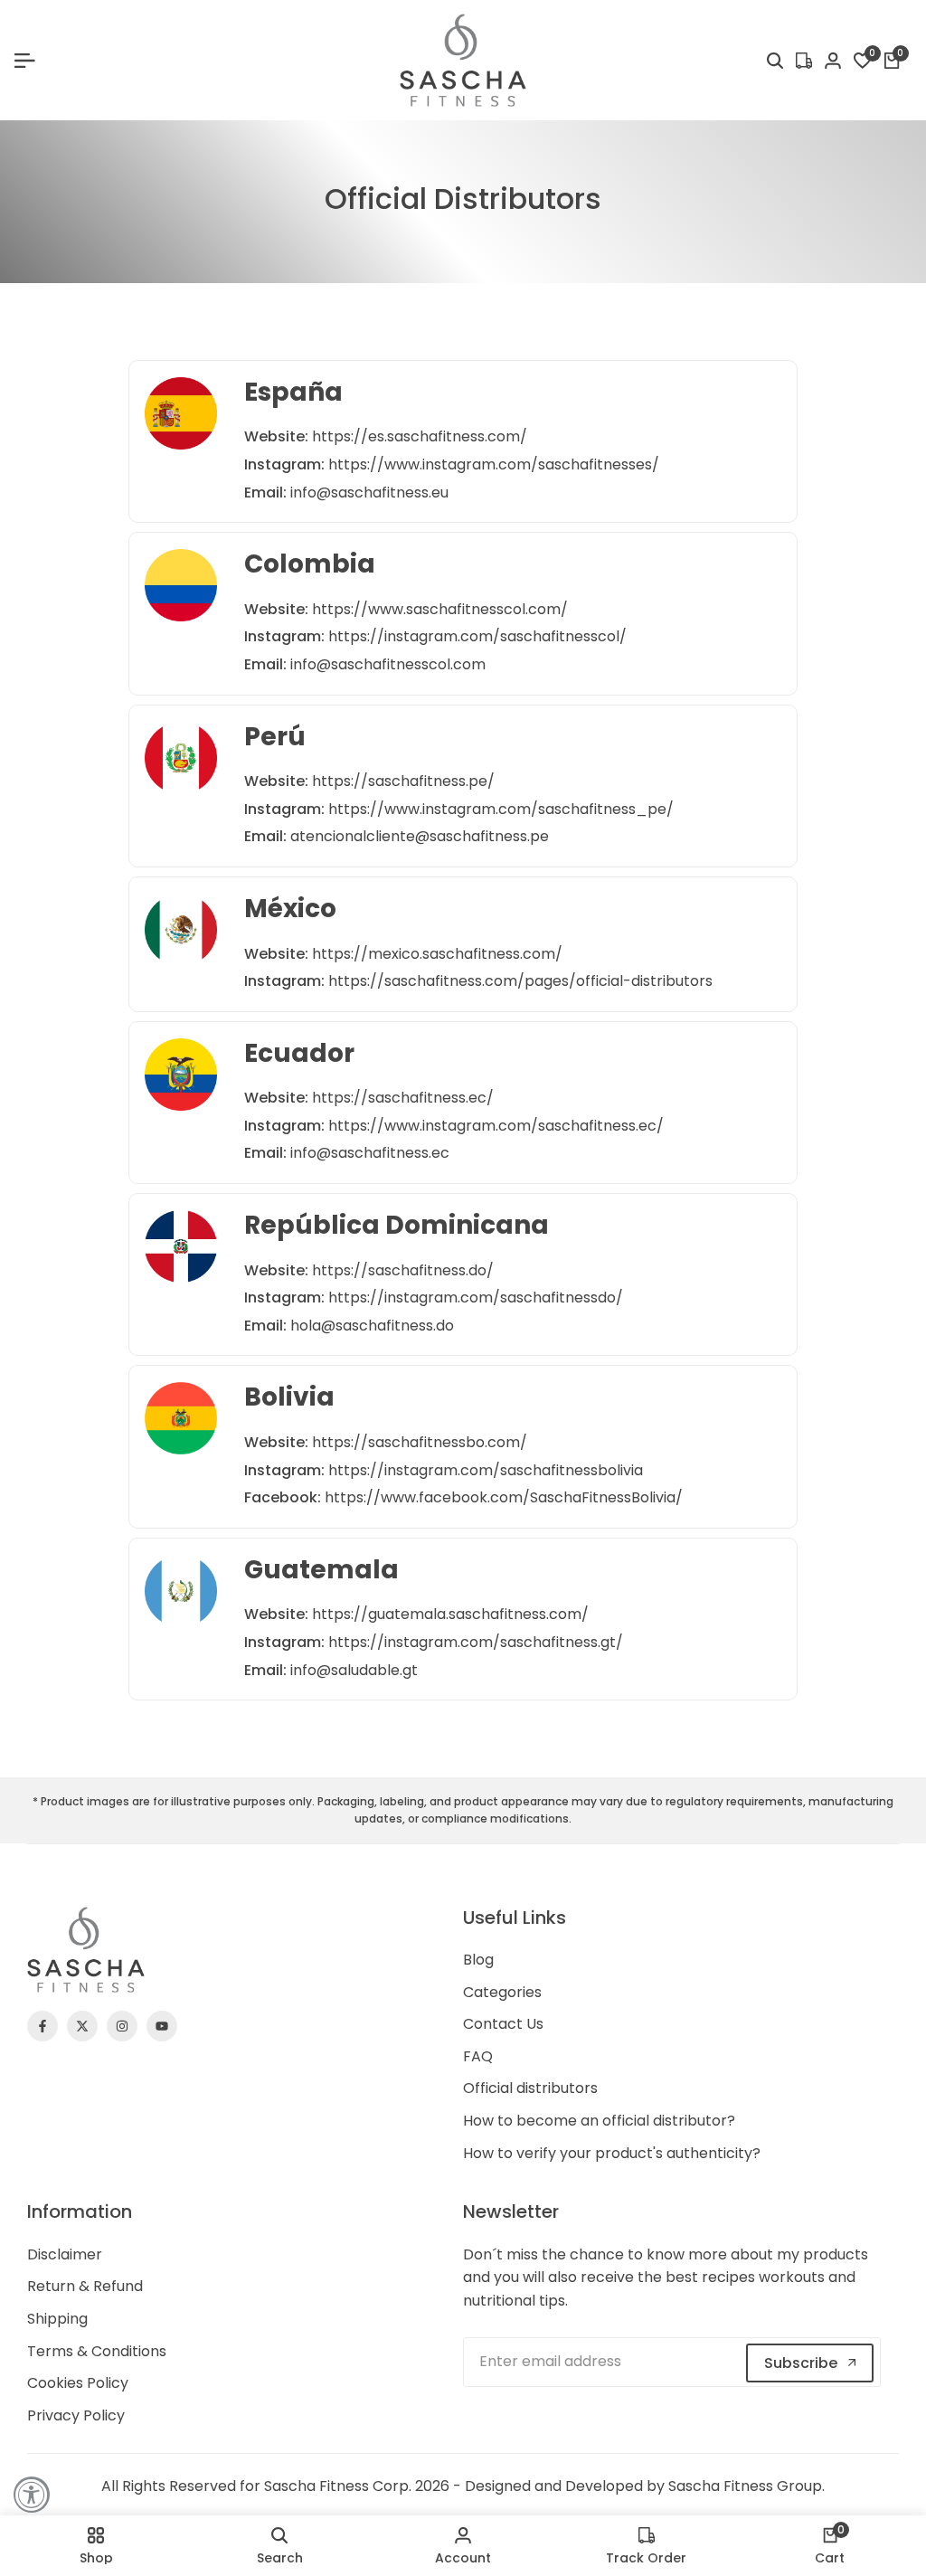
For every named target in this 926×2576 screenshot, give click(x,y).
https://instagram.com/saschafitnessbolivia (486, 1470)
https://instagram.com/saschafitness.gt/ (476, 1642)
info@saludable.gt (354, 1670)
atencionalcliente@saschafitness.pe (420, 836)
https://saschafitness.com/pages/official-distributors (520, 981)
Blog (478, 1960)
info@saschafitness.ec (370, 1153)
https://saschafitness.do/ (403, 1270)
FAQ (478, 2056)
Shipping (57, 2319)
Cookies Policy (78, 2383)
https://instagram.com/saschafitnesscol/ (477, 636)
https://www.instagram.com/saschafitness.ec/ (496, 1126)
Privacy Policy (76, 2415)
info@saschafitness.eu (369, 492)
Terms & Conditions (97, 2351)
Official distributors (530, 2088)
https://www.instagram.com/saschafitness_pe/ (501, 809)
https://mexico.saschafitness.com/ (437, 954)
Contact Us (503, 2024)
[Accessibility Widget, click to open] (32, 2495)
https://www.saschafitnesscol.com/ (440, 609)
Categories (502, 1992)
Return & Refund (85, 2286)
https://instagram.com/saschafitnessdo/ (476, 1297)
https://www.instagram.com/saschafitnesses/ (494, 464)
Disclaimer (65, 2254)
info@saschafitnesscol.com (388, 664)
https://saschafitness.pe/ (403, 781)
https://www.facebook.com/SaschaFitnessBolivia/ (504, 1497)
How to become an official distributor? (599, 2121)
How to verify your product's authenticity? (612, 2153)
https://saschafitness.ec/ (403, 1098)
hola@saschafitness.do (372, 1326)
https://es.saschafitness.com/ (420, 436)
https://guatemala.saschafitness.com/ (450, 1614)
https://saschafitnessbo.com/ (420, 1442)
